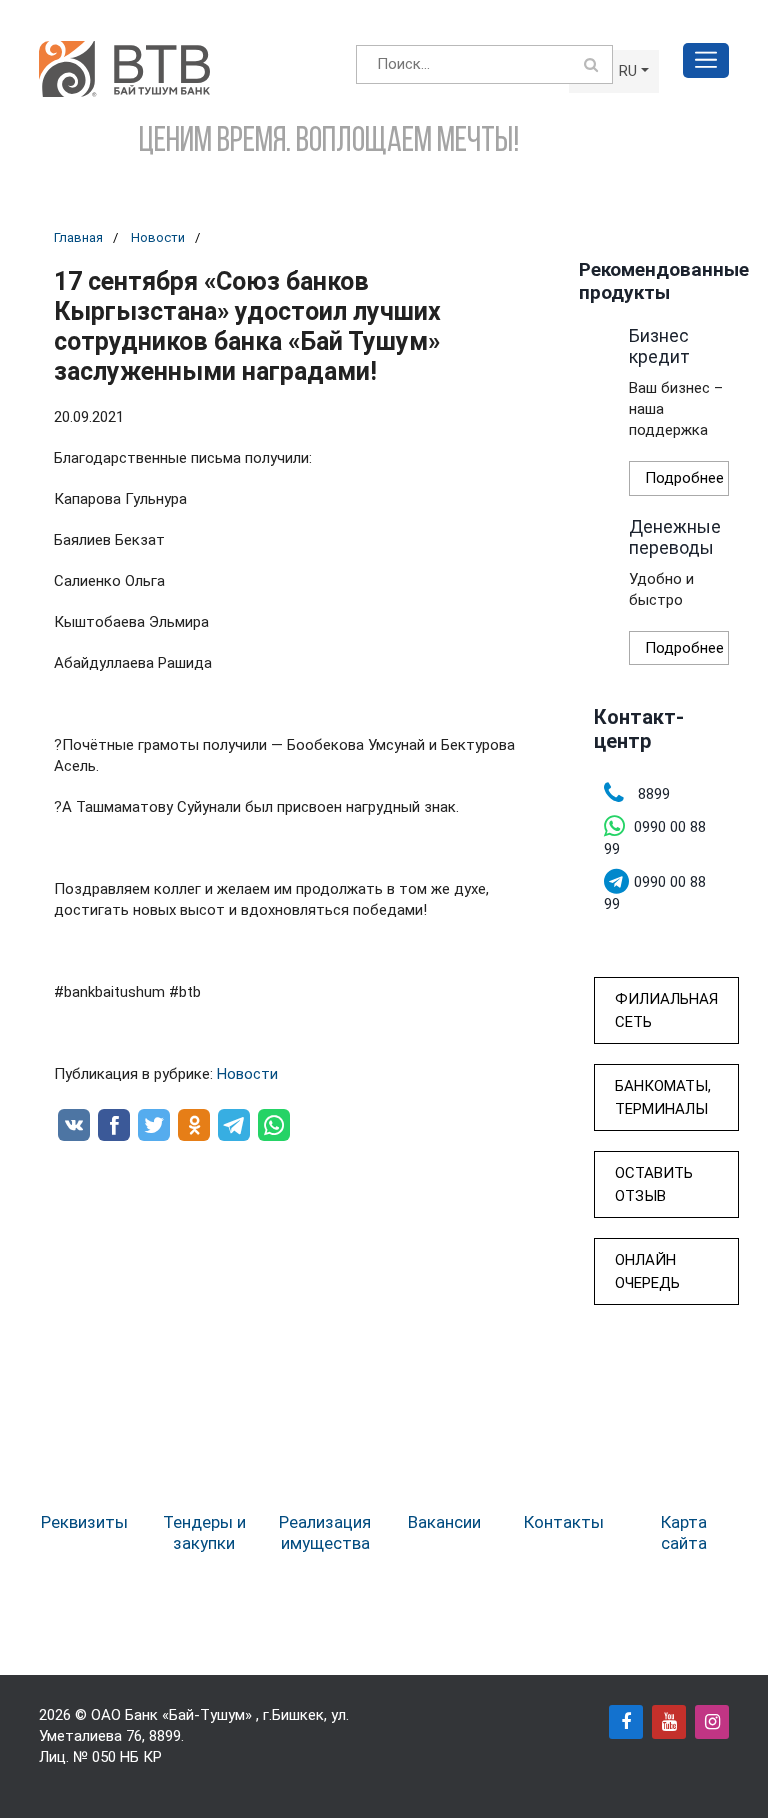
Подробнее (684, 478)
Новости (158, 237)
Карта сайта (684, 1532)
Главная (78, 237)
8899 (165, 1736)
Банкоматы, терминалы (663, 1097)
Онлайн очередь (647, 1271)
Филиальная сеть (666, 1010)
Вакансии (444, 1522)
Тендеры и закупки (204, 1532)
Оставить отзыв (654, 1184)
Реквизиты (84, 1522)
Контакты (564, 1522)
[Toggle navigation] (706, 60)
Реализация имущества (325, 1532)
